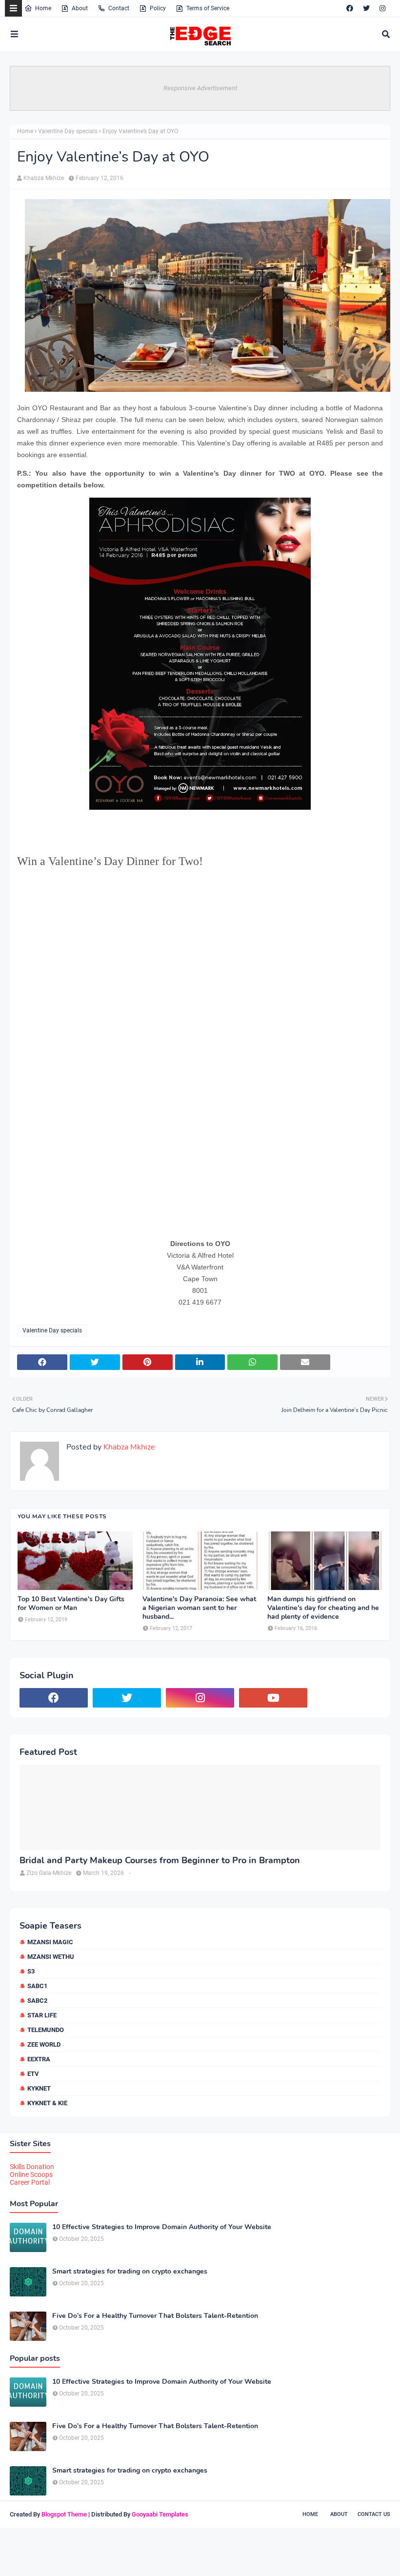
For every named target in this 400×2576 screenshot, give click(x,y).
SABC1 (37, 1986)
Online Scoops (31, 2174)
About (80, 8)
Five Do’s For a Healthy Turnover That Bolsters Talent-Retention (155, 2316)
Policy (158, 8)
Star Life (42, 2015)
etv (33, 2074)
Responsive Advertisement (200, 88)
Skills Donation (32, 2167)
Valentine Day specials (68, 131)
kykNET (39, 2088)
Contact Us (374, 2514)
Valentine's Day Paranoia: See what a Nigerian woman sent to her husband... (199, 1608)
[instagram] (382, 8)
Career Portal (30, 2182)
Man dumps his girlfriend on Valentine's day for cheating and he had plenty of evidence (323, 1608)
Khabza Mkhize (44, 178)
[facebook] (350, 8)
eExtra (39, 2059)
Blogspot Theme (64, 2514)
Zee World (44, 2044)
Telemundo (46, 2030)
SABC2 (37, 2001)
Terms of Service (208, 8)
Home (43, 8)
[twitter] (366, 8)
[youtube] (273, 1698)
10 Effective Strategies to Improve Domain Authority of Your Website (162, 2227)
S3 (31, 1971)
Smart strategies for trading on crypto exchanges (130, 2272)
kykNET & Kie (47, 2103)
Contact (119, 8)
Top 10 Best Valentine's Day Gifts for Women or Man (71, 1604)
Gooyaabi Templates (160, 2514)
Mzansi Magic (50, 1942)
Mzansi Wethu (51, 1957)
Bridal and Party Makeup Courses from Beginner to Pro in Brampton (160, 1861)
